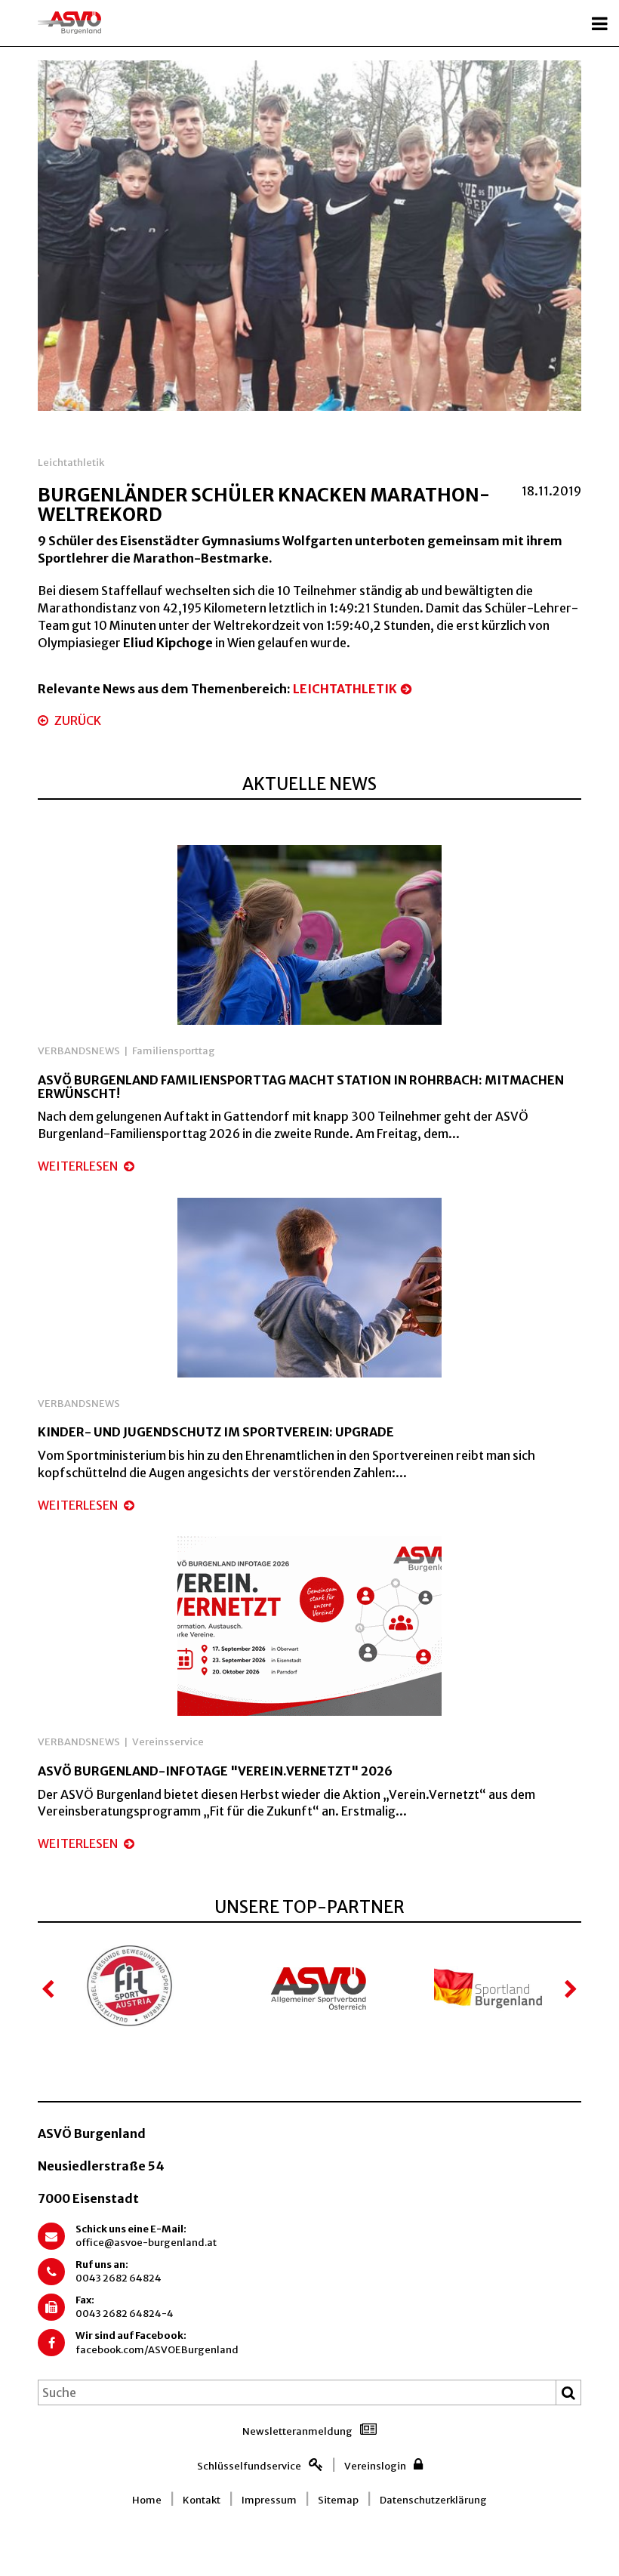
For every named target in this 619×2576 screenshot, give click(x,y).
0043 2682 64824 (119, 2278)
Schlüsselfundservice (249, 2466)
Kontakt (202, 2500)
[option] (309, 236)
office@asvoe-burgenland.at (146, 2243)
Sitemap (338, 2500)
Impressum (269, 2500)
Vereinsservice (168, 1742)
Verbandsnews (79, 1051)
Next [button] (570, 1989)
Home (147, 2500)
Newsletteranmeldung (297, 2431)
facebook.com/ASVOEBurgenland (157, 2350)
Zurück (77, 720)
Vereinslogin (375, 2466)
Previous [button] (49, 1989)
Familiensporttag (174, 1051)
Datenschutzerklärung (433, 2500)
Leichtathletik (71, 463)
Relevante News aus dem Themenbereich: (217, 689)
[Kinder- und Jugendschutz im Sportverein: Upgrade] (309, 1286)
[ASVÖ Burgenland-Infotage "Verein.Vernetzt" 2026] (309, 1625)
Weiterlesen (79, 1166)
